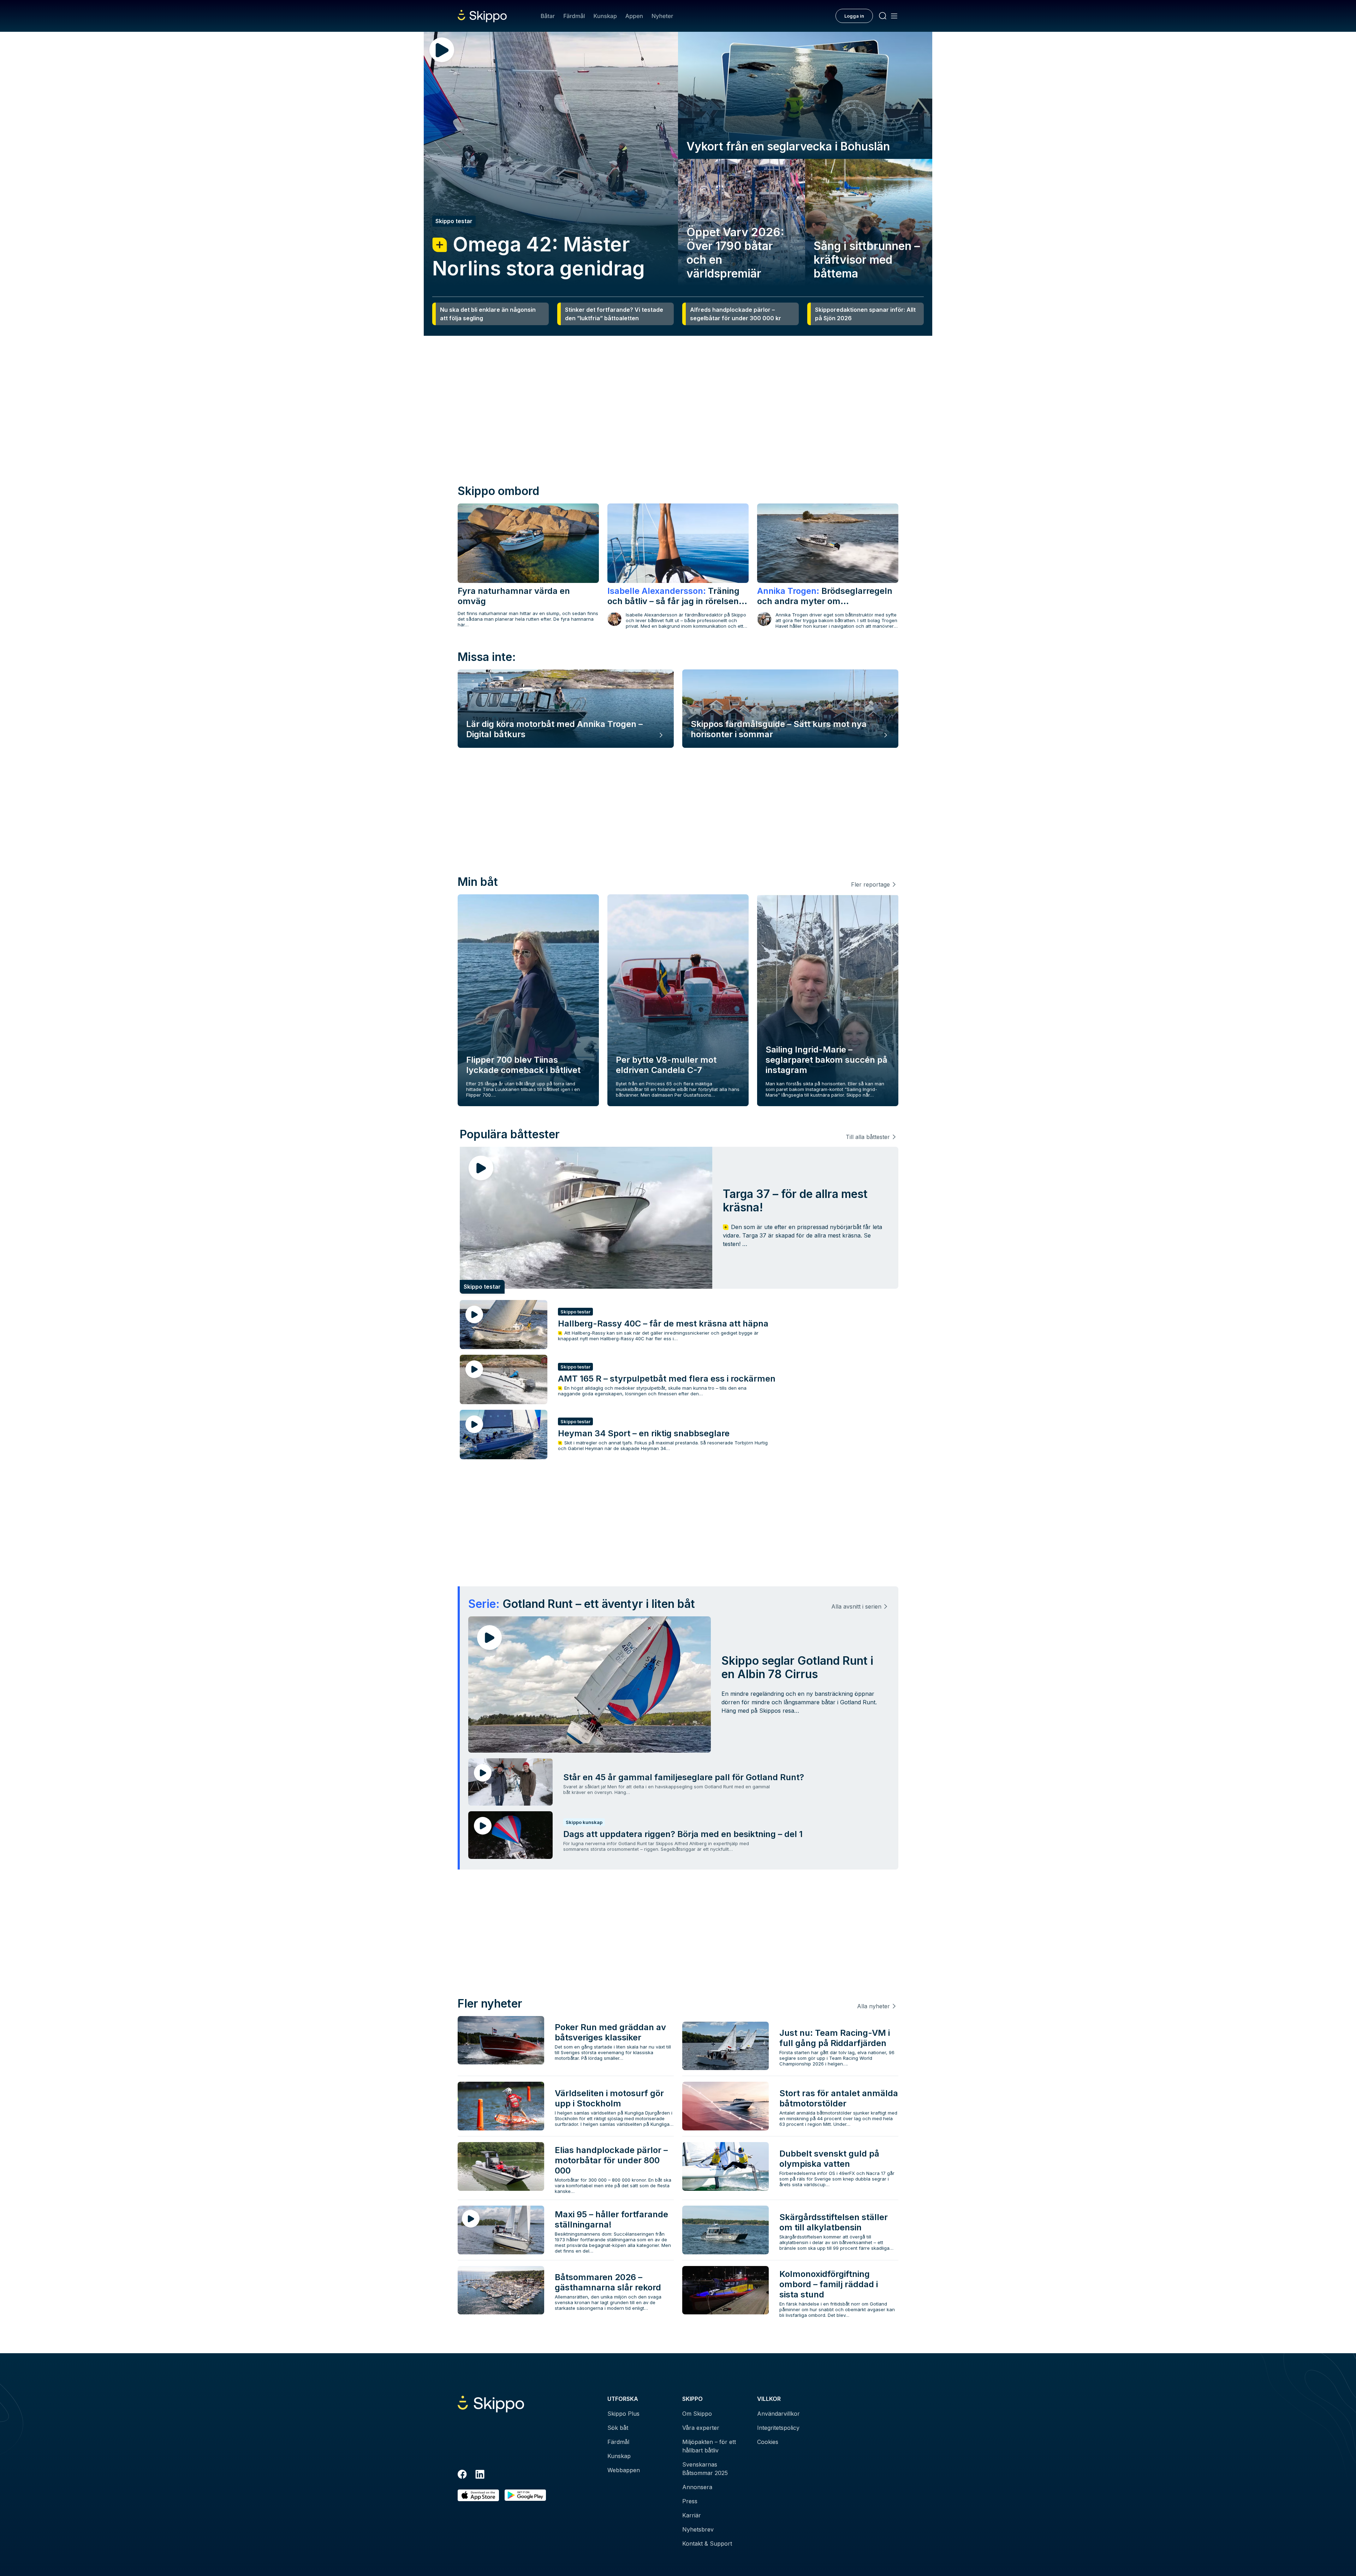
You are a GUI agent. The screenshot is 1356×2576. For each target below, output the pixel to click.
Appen (634, 16)
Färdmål (574, 16)
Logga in (854, 16)
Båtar (548, 16)
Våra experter (701, 2428)
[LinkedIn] (480, 2475)
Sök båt (618, 2428)
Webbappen (624, 2470)
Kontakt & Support (707, 2544)
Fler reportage (870, 884)
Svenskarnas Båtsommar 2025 (705, 2469)
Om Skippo (697, 2414)
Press (690, 2501)
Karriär (692, 2515)
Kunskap (605, 16)
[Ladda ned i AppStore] (478, 2495)
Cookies (768, 2442)
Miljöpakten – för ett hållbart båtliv (709, 2446)
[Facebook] (462, 2475)
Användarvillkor (778, 2414)
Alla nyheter (873, 2006)
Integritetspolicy (778, 2428)
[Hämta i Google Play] (525, 2495)
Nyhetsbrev (698, 2529)
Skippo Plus (623, 2414)
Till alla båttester (868, 1137)
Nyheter (662, 16)
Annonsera (697, 2487)
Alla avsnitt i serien (856, 1606)
